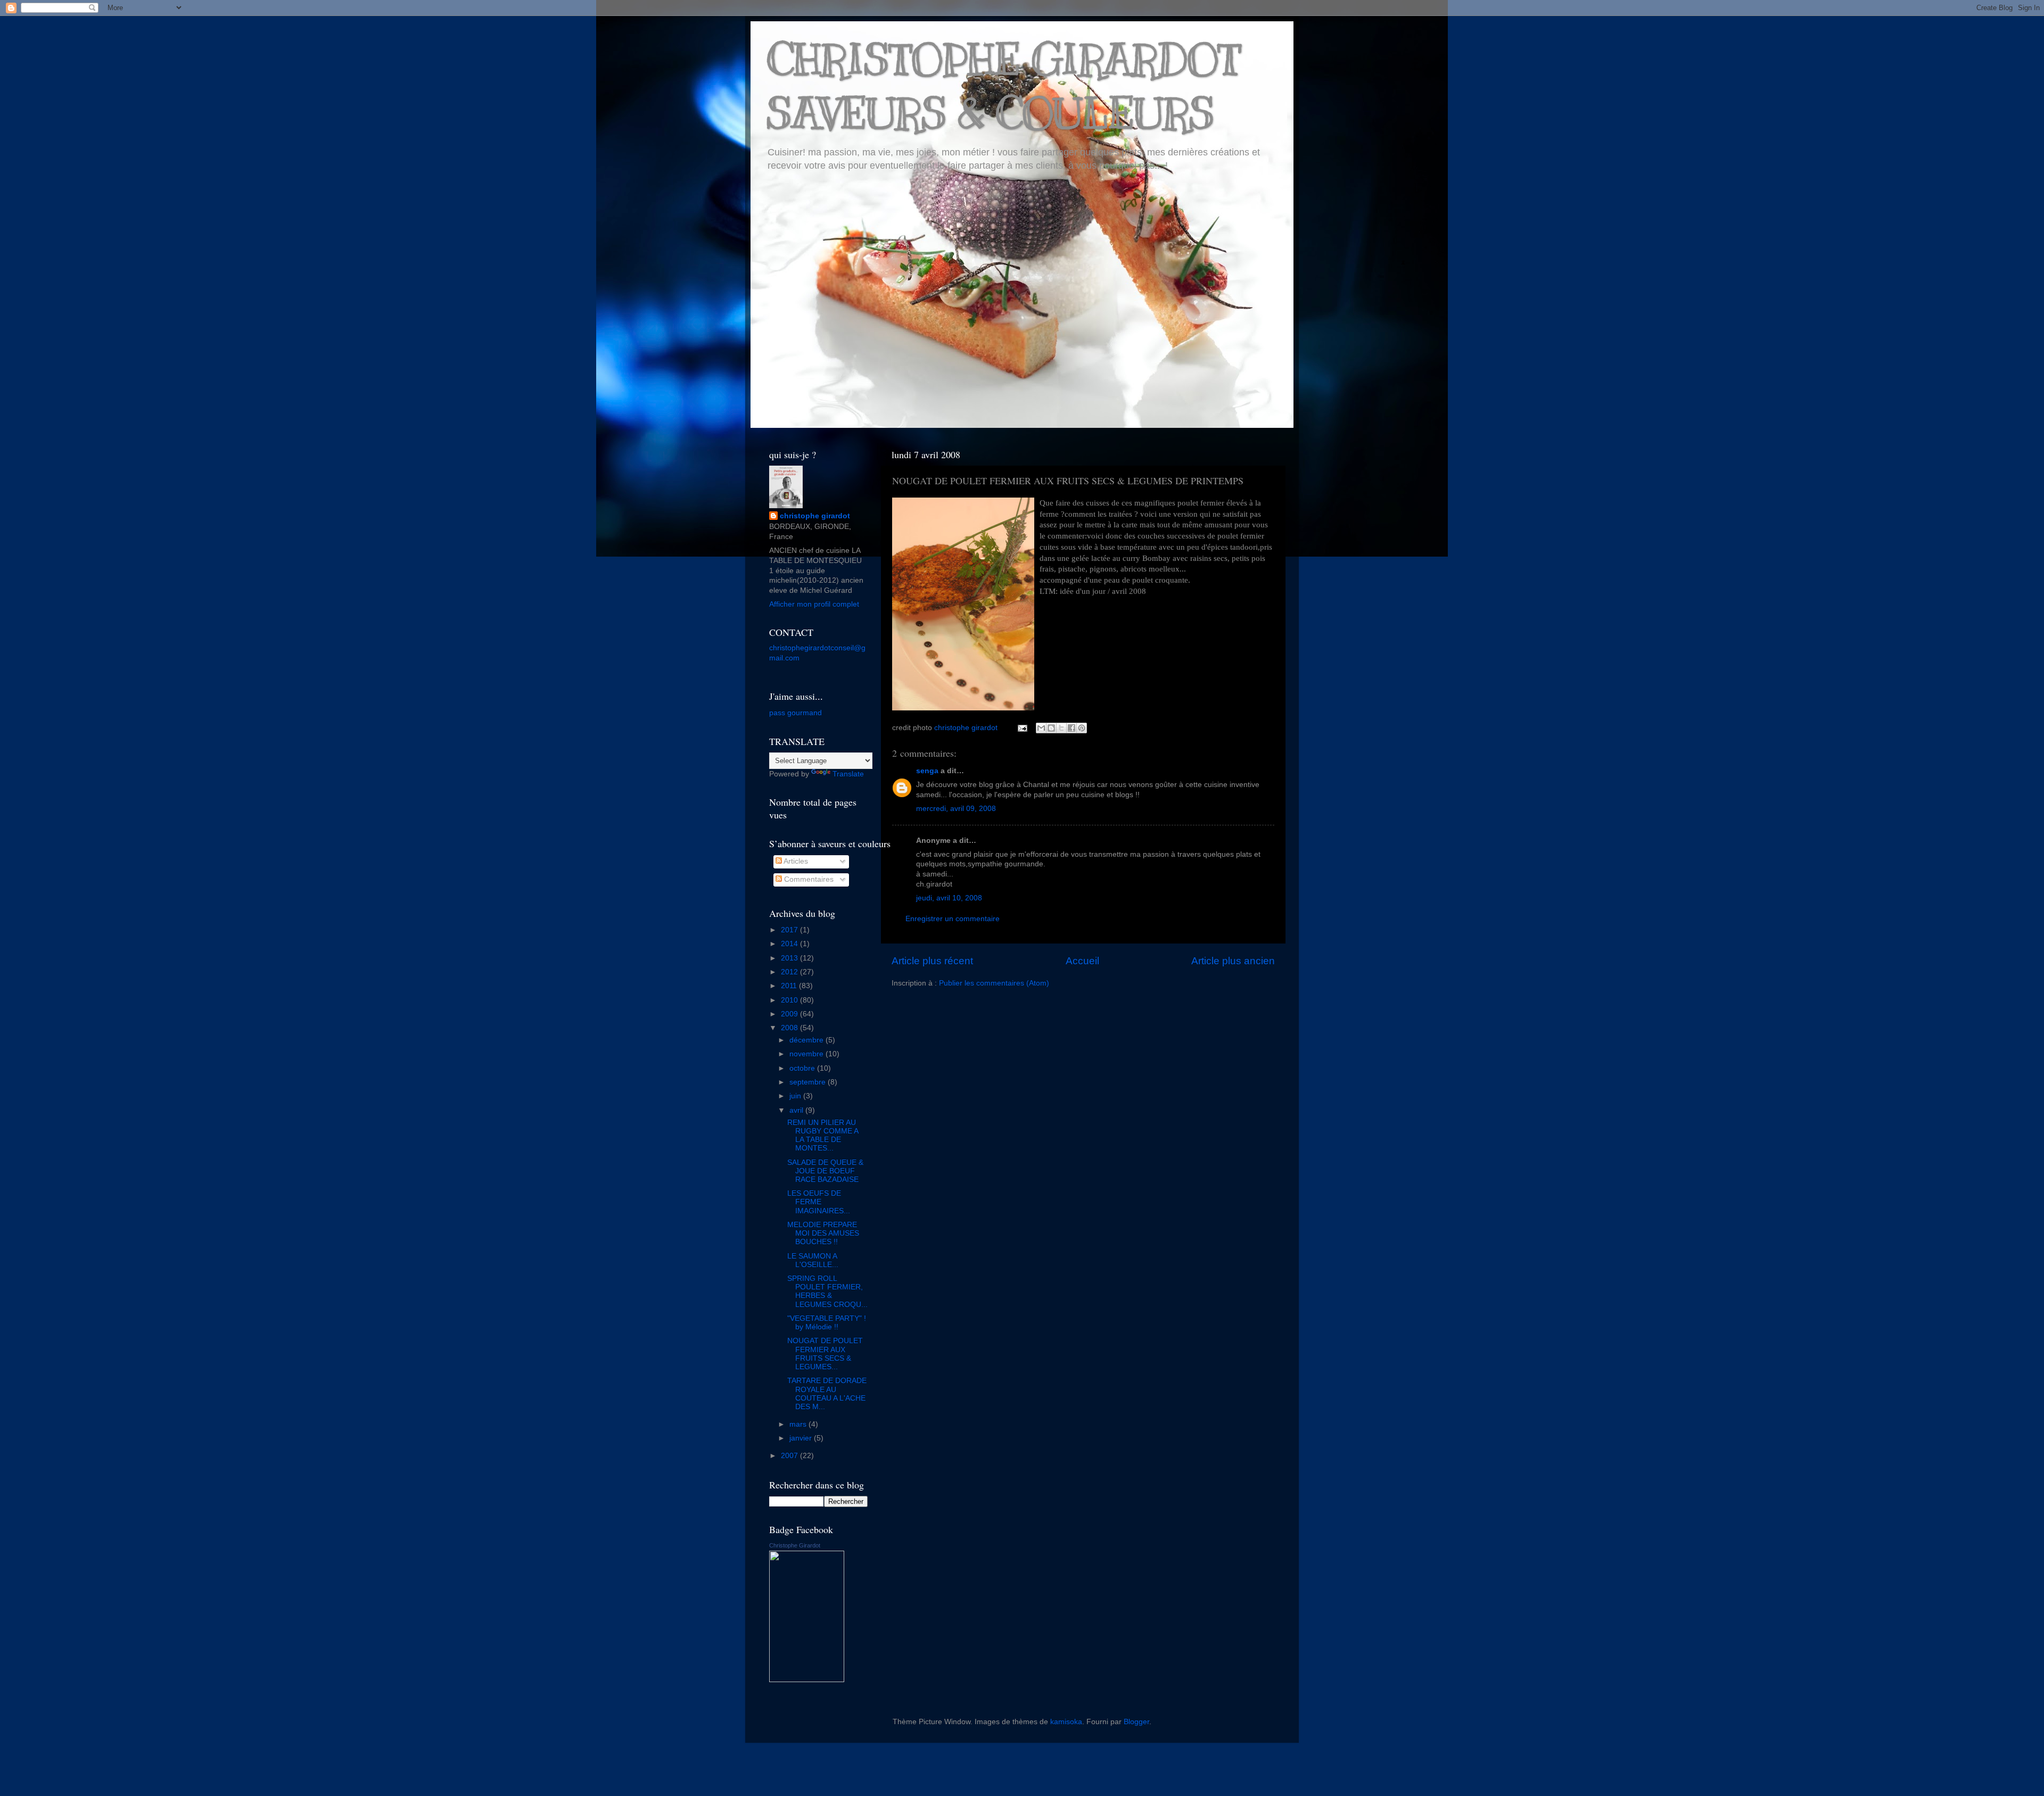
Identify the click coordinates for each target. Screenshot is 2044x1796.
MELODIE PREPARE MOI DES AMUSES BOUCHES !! (823, 1233)
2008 (790, 1028)
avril (797, 1110)
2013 (790, 958)
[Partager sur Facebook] (1072, 728)
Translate (848, 774)
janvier (802, 1438)
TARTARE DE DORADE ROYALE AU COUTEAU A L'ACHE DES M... (827, 1394)
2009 (790, 1014)
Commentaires (808, 879)
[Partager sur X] (1061, 728)
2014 (790, 944)
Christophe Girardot (795, 1545)
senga (927, 771)
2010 (790, 1000)
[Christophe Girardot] (807, 1680)
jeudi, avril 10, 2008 (949, 898)
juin (796, 1096)
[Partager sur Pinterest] (1082, 728)
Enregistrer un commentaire (953, 919)
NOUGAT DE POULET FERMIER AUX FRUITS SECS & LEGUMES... (825, 1354)
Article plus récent (932, 961)
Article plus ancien (1233, 961)
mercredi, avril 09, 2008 (956, 809)
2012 (790, 972)
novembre (807, 1054)
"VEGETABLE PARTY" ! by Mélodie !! (827, 1323)
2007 (790, 1456)
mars (799, 1424)
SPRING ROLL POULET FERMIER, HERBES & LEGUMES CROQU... (827, 1292)
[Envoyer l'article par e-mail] (1022, 728)
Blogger (1136, 1722)
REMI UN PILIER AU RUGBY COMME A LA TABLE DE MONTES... (823, 1136)
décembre (807, 1040)
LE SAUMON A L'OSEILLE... (813, 1260)
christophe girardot (815, 516)
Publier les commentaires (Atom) (994, 983)
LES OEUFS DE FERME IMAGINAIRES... (819, 1202)
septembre (809, 1082)
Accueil (1082, 961)
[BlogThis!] (1051, 728)
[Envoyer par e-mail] (1041, 728)
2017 (790, 930)
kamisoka (1066, 1722)
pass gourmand (796, 713)
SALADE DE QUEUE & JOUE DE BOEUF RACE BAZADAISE (825, 1171)
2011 (790, 986)
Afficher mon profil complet (814, 604)
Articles (795, 861)
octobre (803, 1068)
